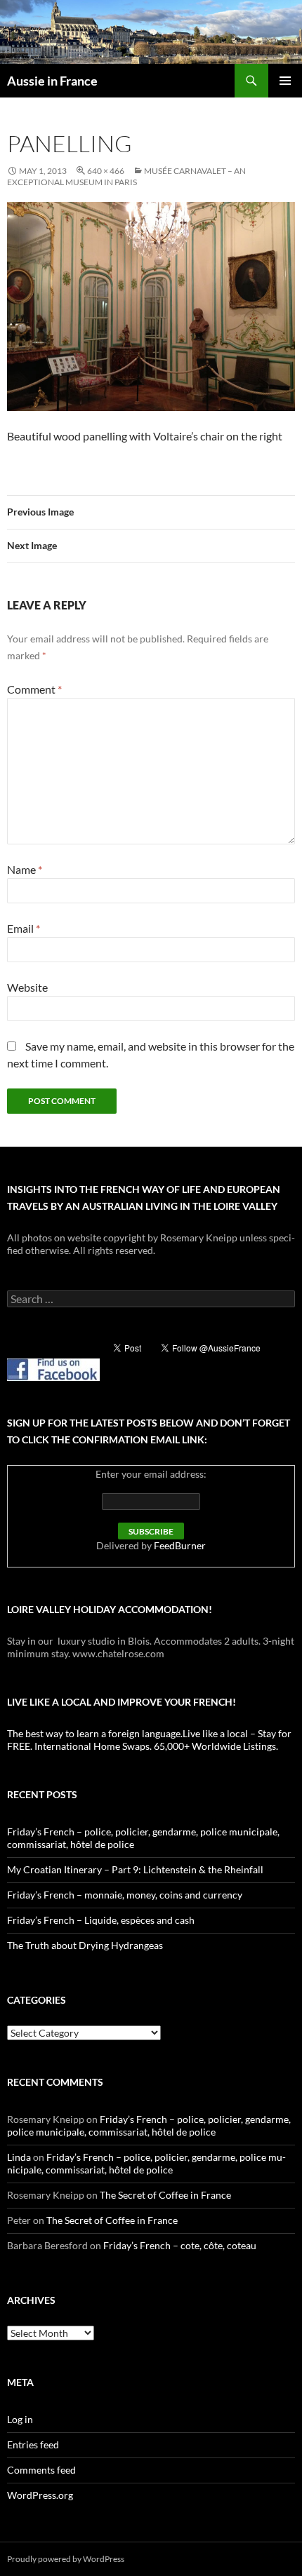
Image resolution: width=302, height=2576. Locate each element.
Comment (34, 689)
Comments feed (41, 2470)
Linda (19, 2157)
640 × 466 (106, 171)
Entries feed (33, 2444)
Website (27, 987)
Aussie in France (52, 81)
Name (25, 869)
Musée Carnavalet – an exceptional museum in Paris (126, 176)
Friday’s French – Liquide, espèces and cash (101, 1920)
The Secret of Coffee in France (165, 2195)
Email (24, 928)
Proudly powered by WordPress (66, 2559)
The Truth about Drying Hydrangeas (85, 1945)
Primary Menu (285, 81)
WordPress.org (40, 2495)
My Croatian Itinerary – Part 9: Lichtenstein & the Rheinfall (135, 1869)
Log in (20, 2419)
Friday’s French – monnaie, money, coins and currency (125, 1895)
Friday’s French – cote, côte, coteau (180, 2245)
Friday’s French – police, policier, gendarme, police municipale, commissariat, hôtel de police (149, 2125)
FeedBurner (180, 1545)
